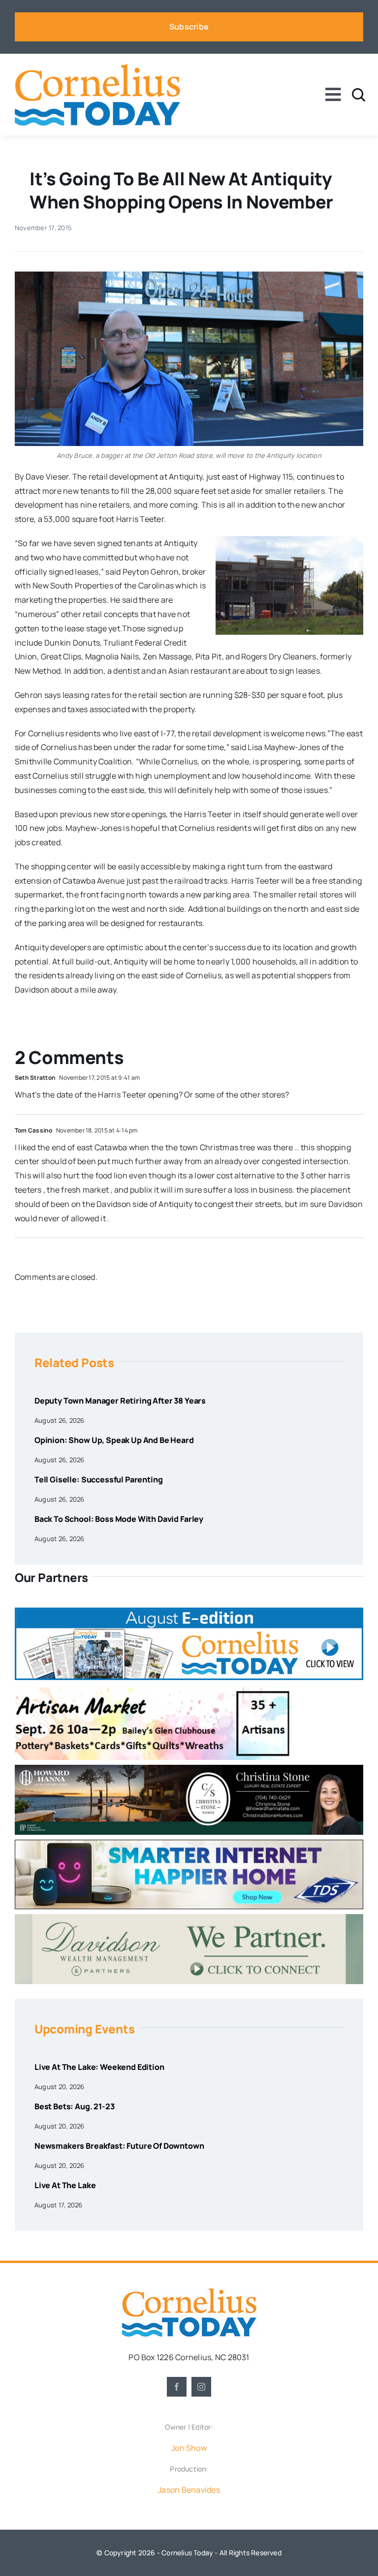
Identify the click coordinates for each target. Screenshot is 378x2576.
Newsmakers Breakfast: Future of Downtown (119, 2146)
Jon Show (189, 2448)
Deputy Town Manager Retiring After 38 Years (120, 1401)
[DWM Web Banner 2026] (189, 1918)
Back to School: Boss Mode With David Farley (119, 1519)
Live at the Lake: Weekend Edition (99, 2067)
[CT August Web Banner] (189, 1612)
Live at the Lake (65, 2185)
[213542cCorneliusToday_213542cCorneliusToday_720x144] (189, 1844)
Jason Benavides (189, 2490)
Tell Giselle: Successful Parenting (99, 1479)
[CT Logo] (97, 68)
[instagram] (201, 2387)
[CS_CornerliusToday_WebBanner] (189, 1769)
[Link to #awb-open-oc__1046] (359, 95)
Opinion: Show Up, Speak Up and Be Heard (114, 1440)
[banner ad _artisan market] (154, 1689)
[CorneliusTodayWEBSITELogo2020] (189, 2292)
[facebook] (177, 2387)
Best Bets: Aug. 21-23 (75, 2106)
